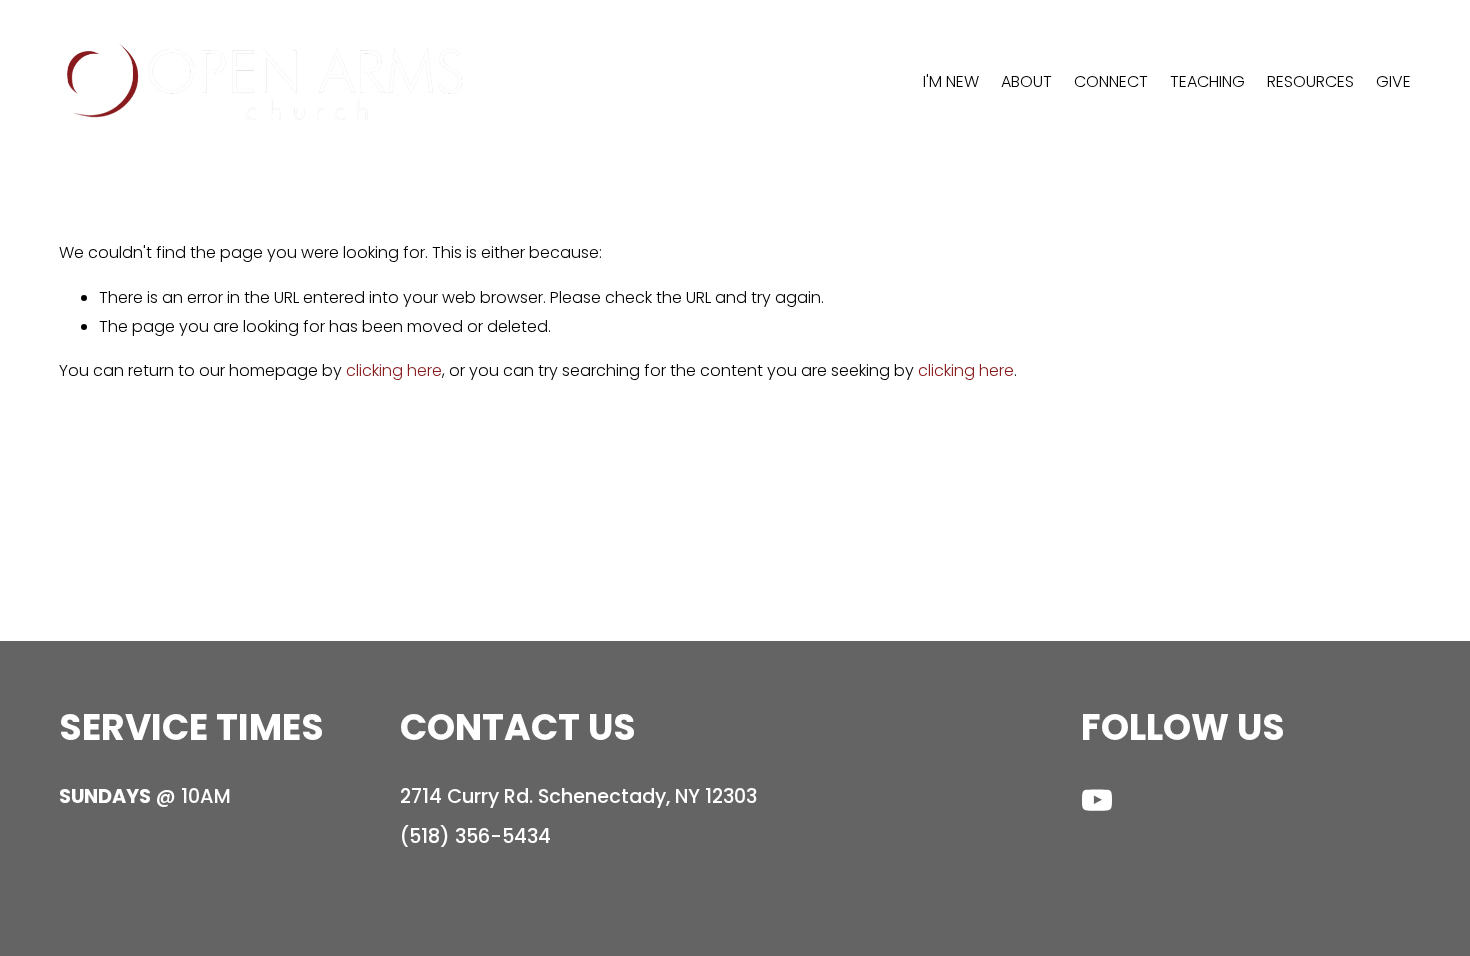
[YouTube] (1097, 800)
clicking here (394, 370)
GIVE (1393, 81)
